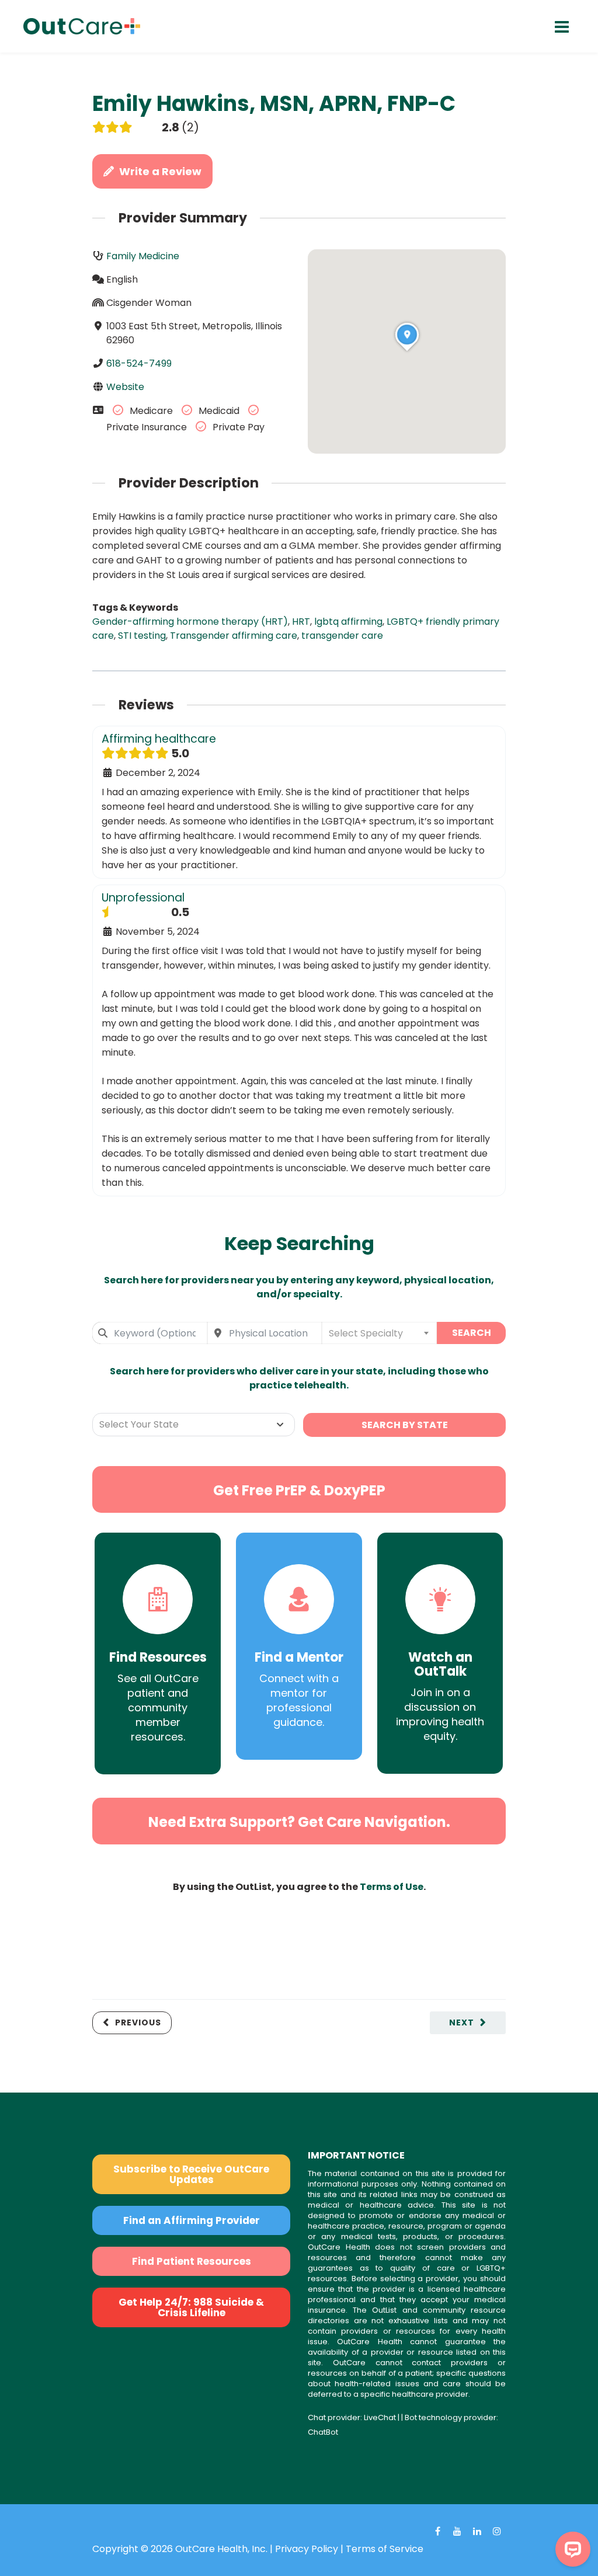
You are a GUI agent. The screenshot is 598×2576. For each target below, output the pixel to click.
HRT (301, 622)
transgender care (342, 636)
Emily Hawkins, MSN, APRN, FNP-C (274, 104)
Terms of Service (385, 2549)
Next (462, 2022)
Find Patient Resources (192, 2261)
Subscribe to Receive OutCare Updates (191, 2174)
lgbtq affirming (348, 622)
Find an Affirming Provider (192, 2220)
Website (125, 387)
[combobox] (150, 1333)
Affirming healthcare (159, 739)
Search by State (405, 1425)
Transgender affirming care (234, 636)
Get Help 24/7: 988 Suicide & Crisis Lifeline (191, 2307)
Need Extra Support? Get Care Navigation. (299, 1822)
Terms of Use (392, 1887)
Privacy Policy (307, 2549)
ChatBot (323, 2432)
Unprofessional (143, 898)
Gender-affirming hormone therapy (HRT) (190, 622)
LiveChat (380, 2417)
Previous (138, 2022)
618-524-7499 (139, 363)
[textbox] (379, 1333)
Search (472, 1333)
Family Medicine (143, 256)
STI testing (142, 636)
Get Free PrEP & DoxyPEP (299, 1490)
